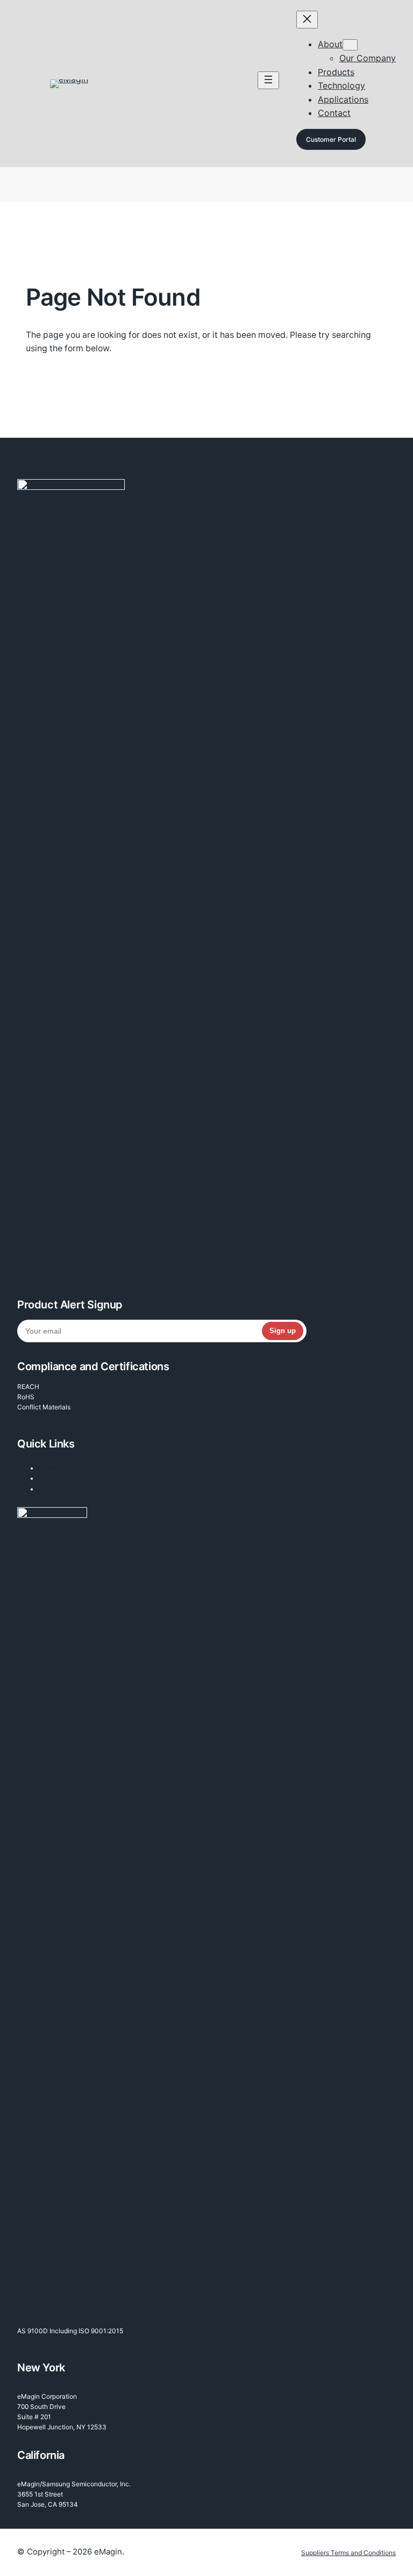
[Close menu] (307, 20)
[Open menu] (268, 80)
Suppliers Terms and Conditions (348, 2553)
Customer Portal (331, 139)
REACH (28, 1387)
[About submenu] (350, 45)
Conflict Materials (44, 1407)
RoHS (26, 1397)
